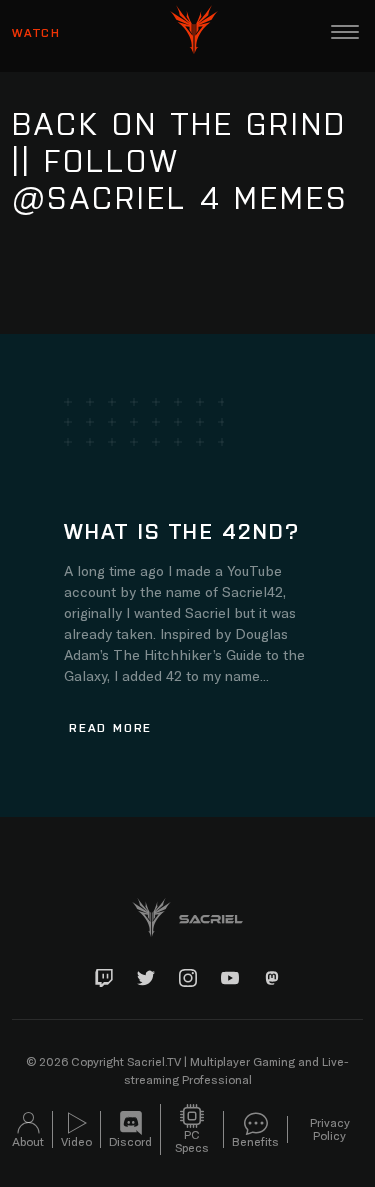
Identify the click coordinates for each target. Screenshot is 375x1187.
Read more (110, 727)
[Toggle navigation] (345, 32)
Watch (36, 32)
